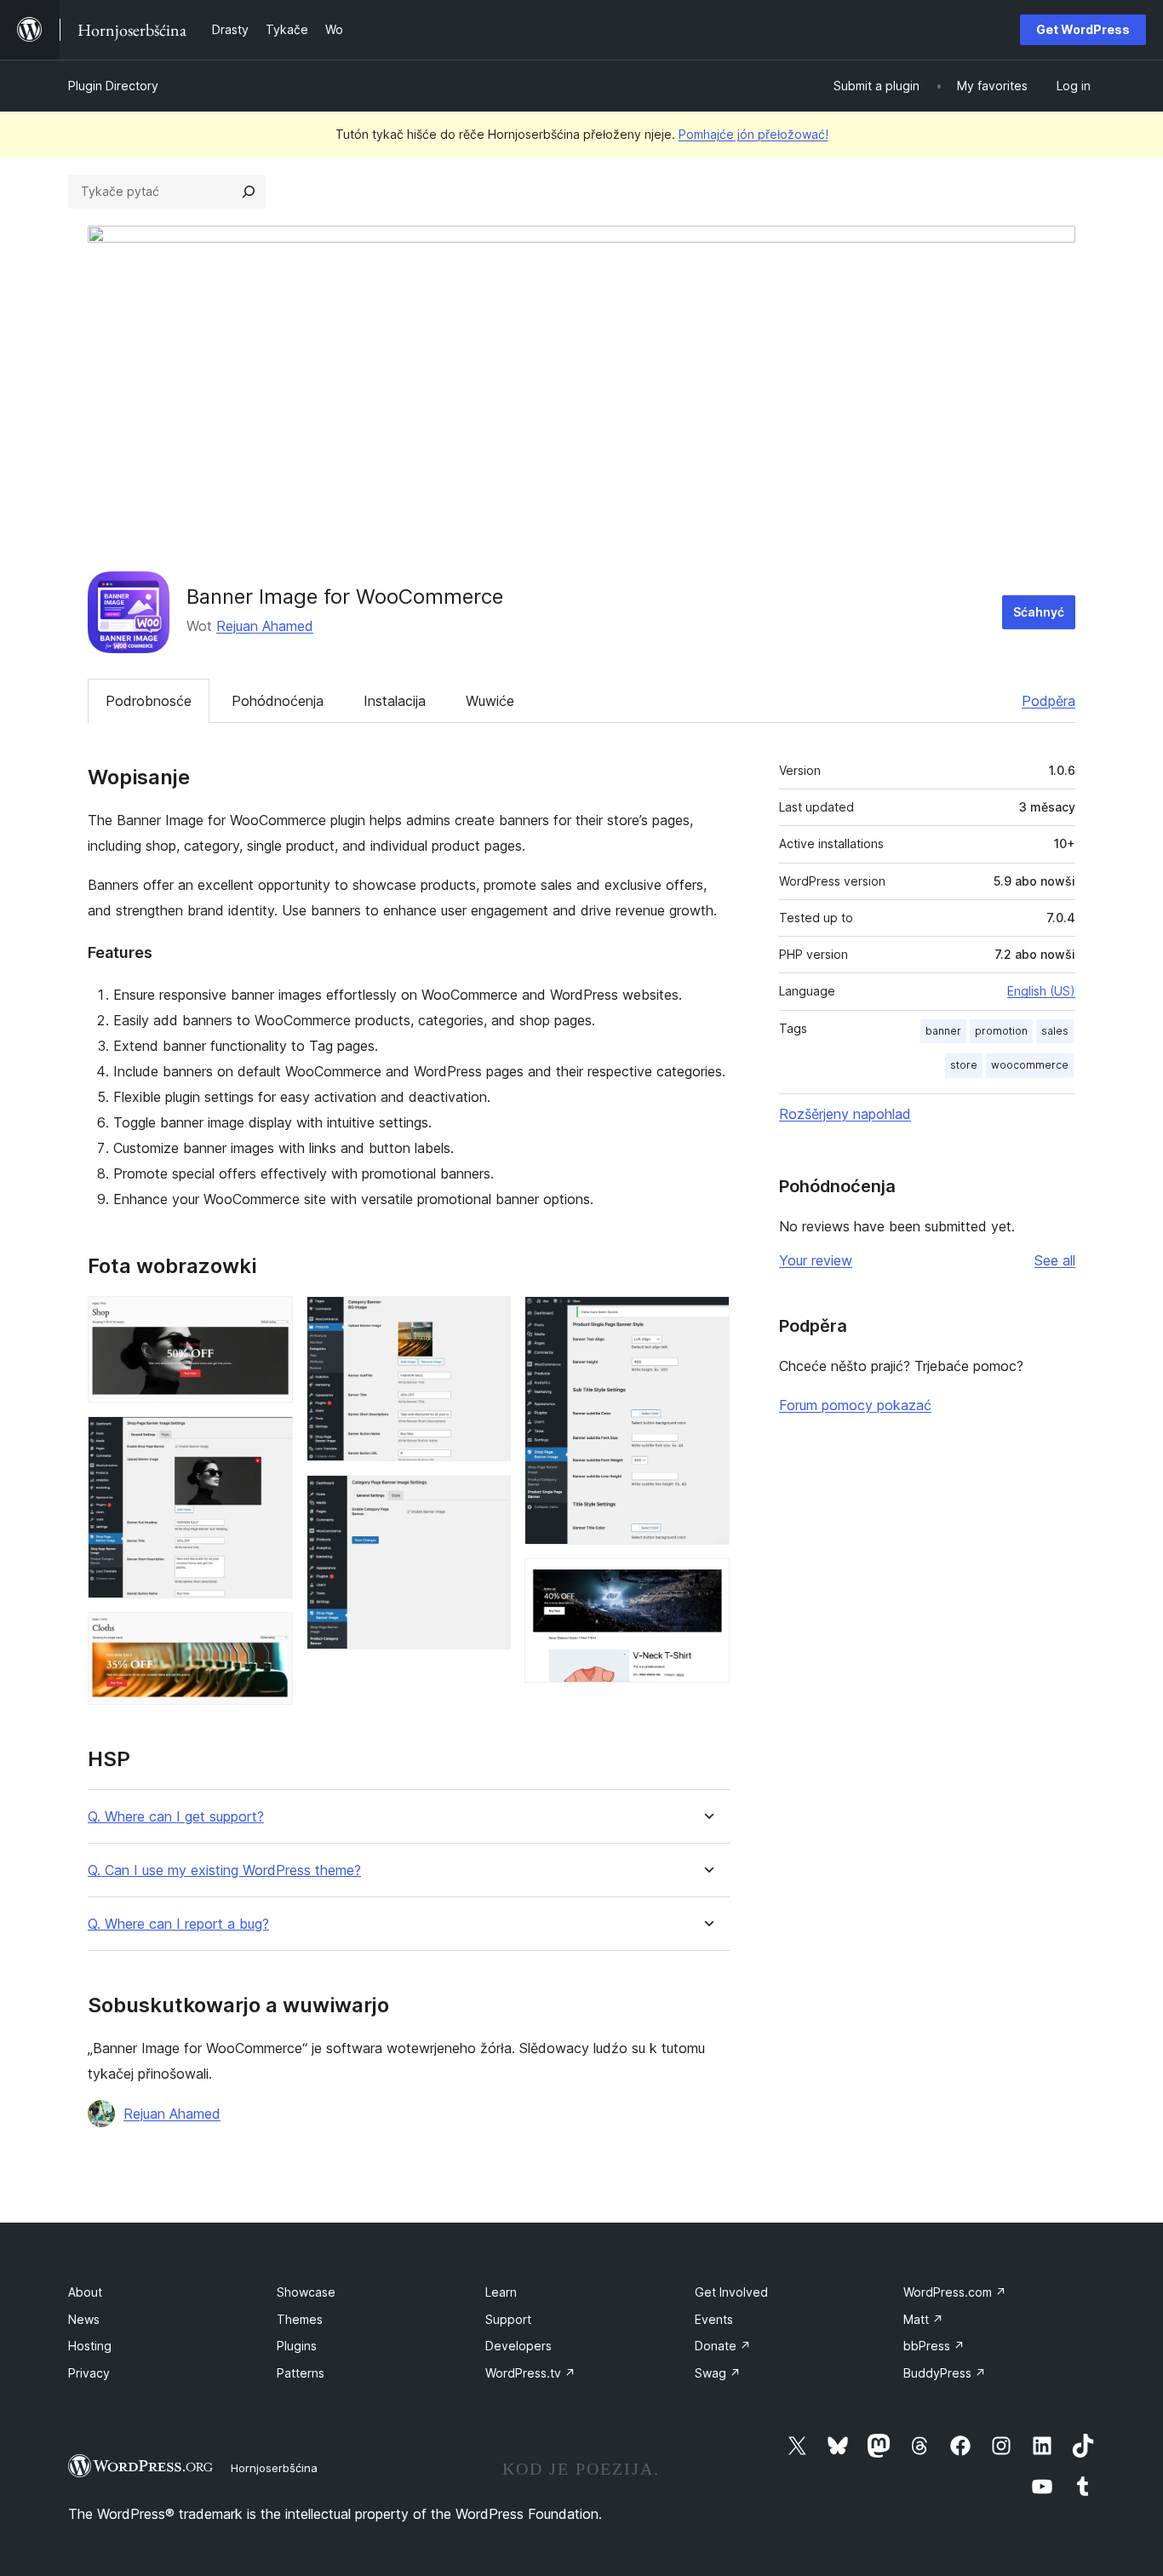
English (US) (1041, 991)
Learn (501, 2292)
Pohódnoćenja (278, 701)
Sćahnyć (1039, 612)
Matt (923, 2319)
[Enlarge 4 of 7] (488, 1319)
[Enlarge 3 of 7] (270, 1635)
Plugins (297, 2346)
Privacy (89, 2373)
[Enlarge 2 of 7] (270, 1439)
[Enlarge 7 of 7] (707, 1581)
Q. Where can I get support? (176, 1817)
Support (508, 2319)
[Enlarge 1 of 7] (270, 1319)
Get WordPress (1083, 29)
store (964, 1065)
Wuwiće (490, 701)
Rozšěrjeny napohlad (845, 1114)
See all (1055, 1260)
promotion (1001, 1031)
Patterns (301, 2373)
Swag (718, 2373)
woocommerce (1030, 1065)
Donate (723, 2346)
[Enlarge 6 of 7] (707, 1319)
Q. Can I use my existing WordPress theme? (224, 1870)
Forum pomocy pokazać (855, 1405)
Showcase (306, 2292)
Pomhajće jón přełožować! (753, 134)
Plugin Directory (113, 86)
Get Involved (731, 2292)
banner (943, 1031)
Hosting (90, 2346)
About (85, 2292)
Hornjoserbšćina (274, 2468)
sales (1055, 1031)
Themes (300, 2319)
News (84, 2319)
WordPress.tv (530, 2373)
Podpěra (1048, 701)
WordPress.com (955, 2292)
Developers (518, 2346)
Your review (816, 1260)
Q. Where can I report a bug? (178, 1924)
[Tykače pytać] (249, 192)
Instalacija (395, 701)
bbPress (934, 2346)
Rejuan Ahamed (265, 626)
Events (714, 2319)
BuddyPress (945, 2373)
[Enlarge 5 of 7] (488, 1498)
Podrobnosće (149, 701)
